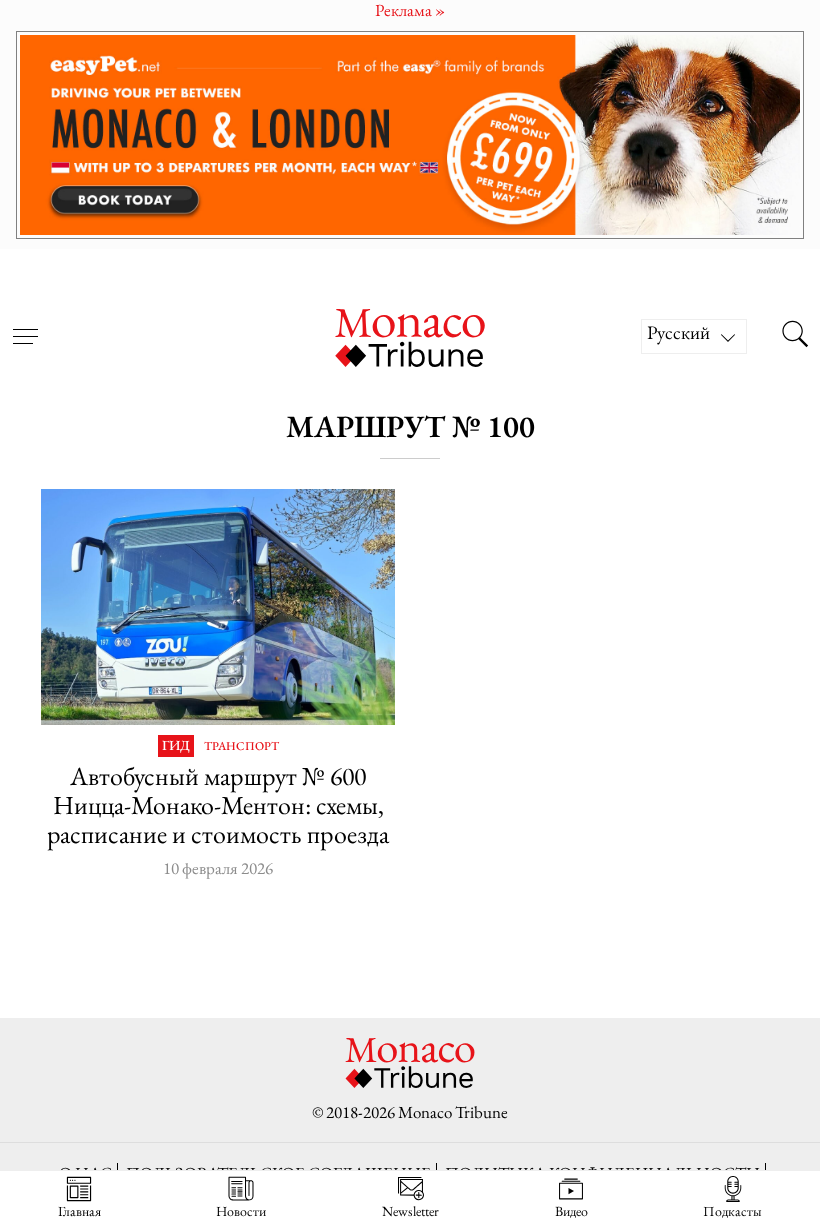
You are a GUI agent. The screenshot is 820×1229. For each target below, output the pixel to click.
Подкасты (732, 1210)
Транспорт (241, 747)
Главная (79, 1210)
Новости (241, 1210)
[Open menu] (25, 324)
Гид (176, 746)
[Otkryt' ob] (410, 135)
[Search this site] (795, 336)
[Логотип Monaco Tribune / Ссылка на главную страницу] (410, 335)
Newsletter (410, 1210)
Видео (571, 1210)
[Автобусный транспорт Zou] (218, 607)
